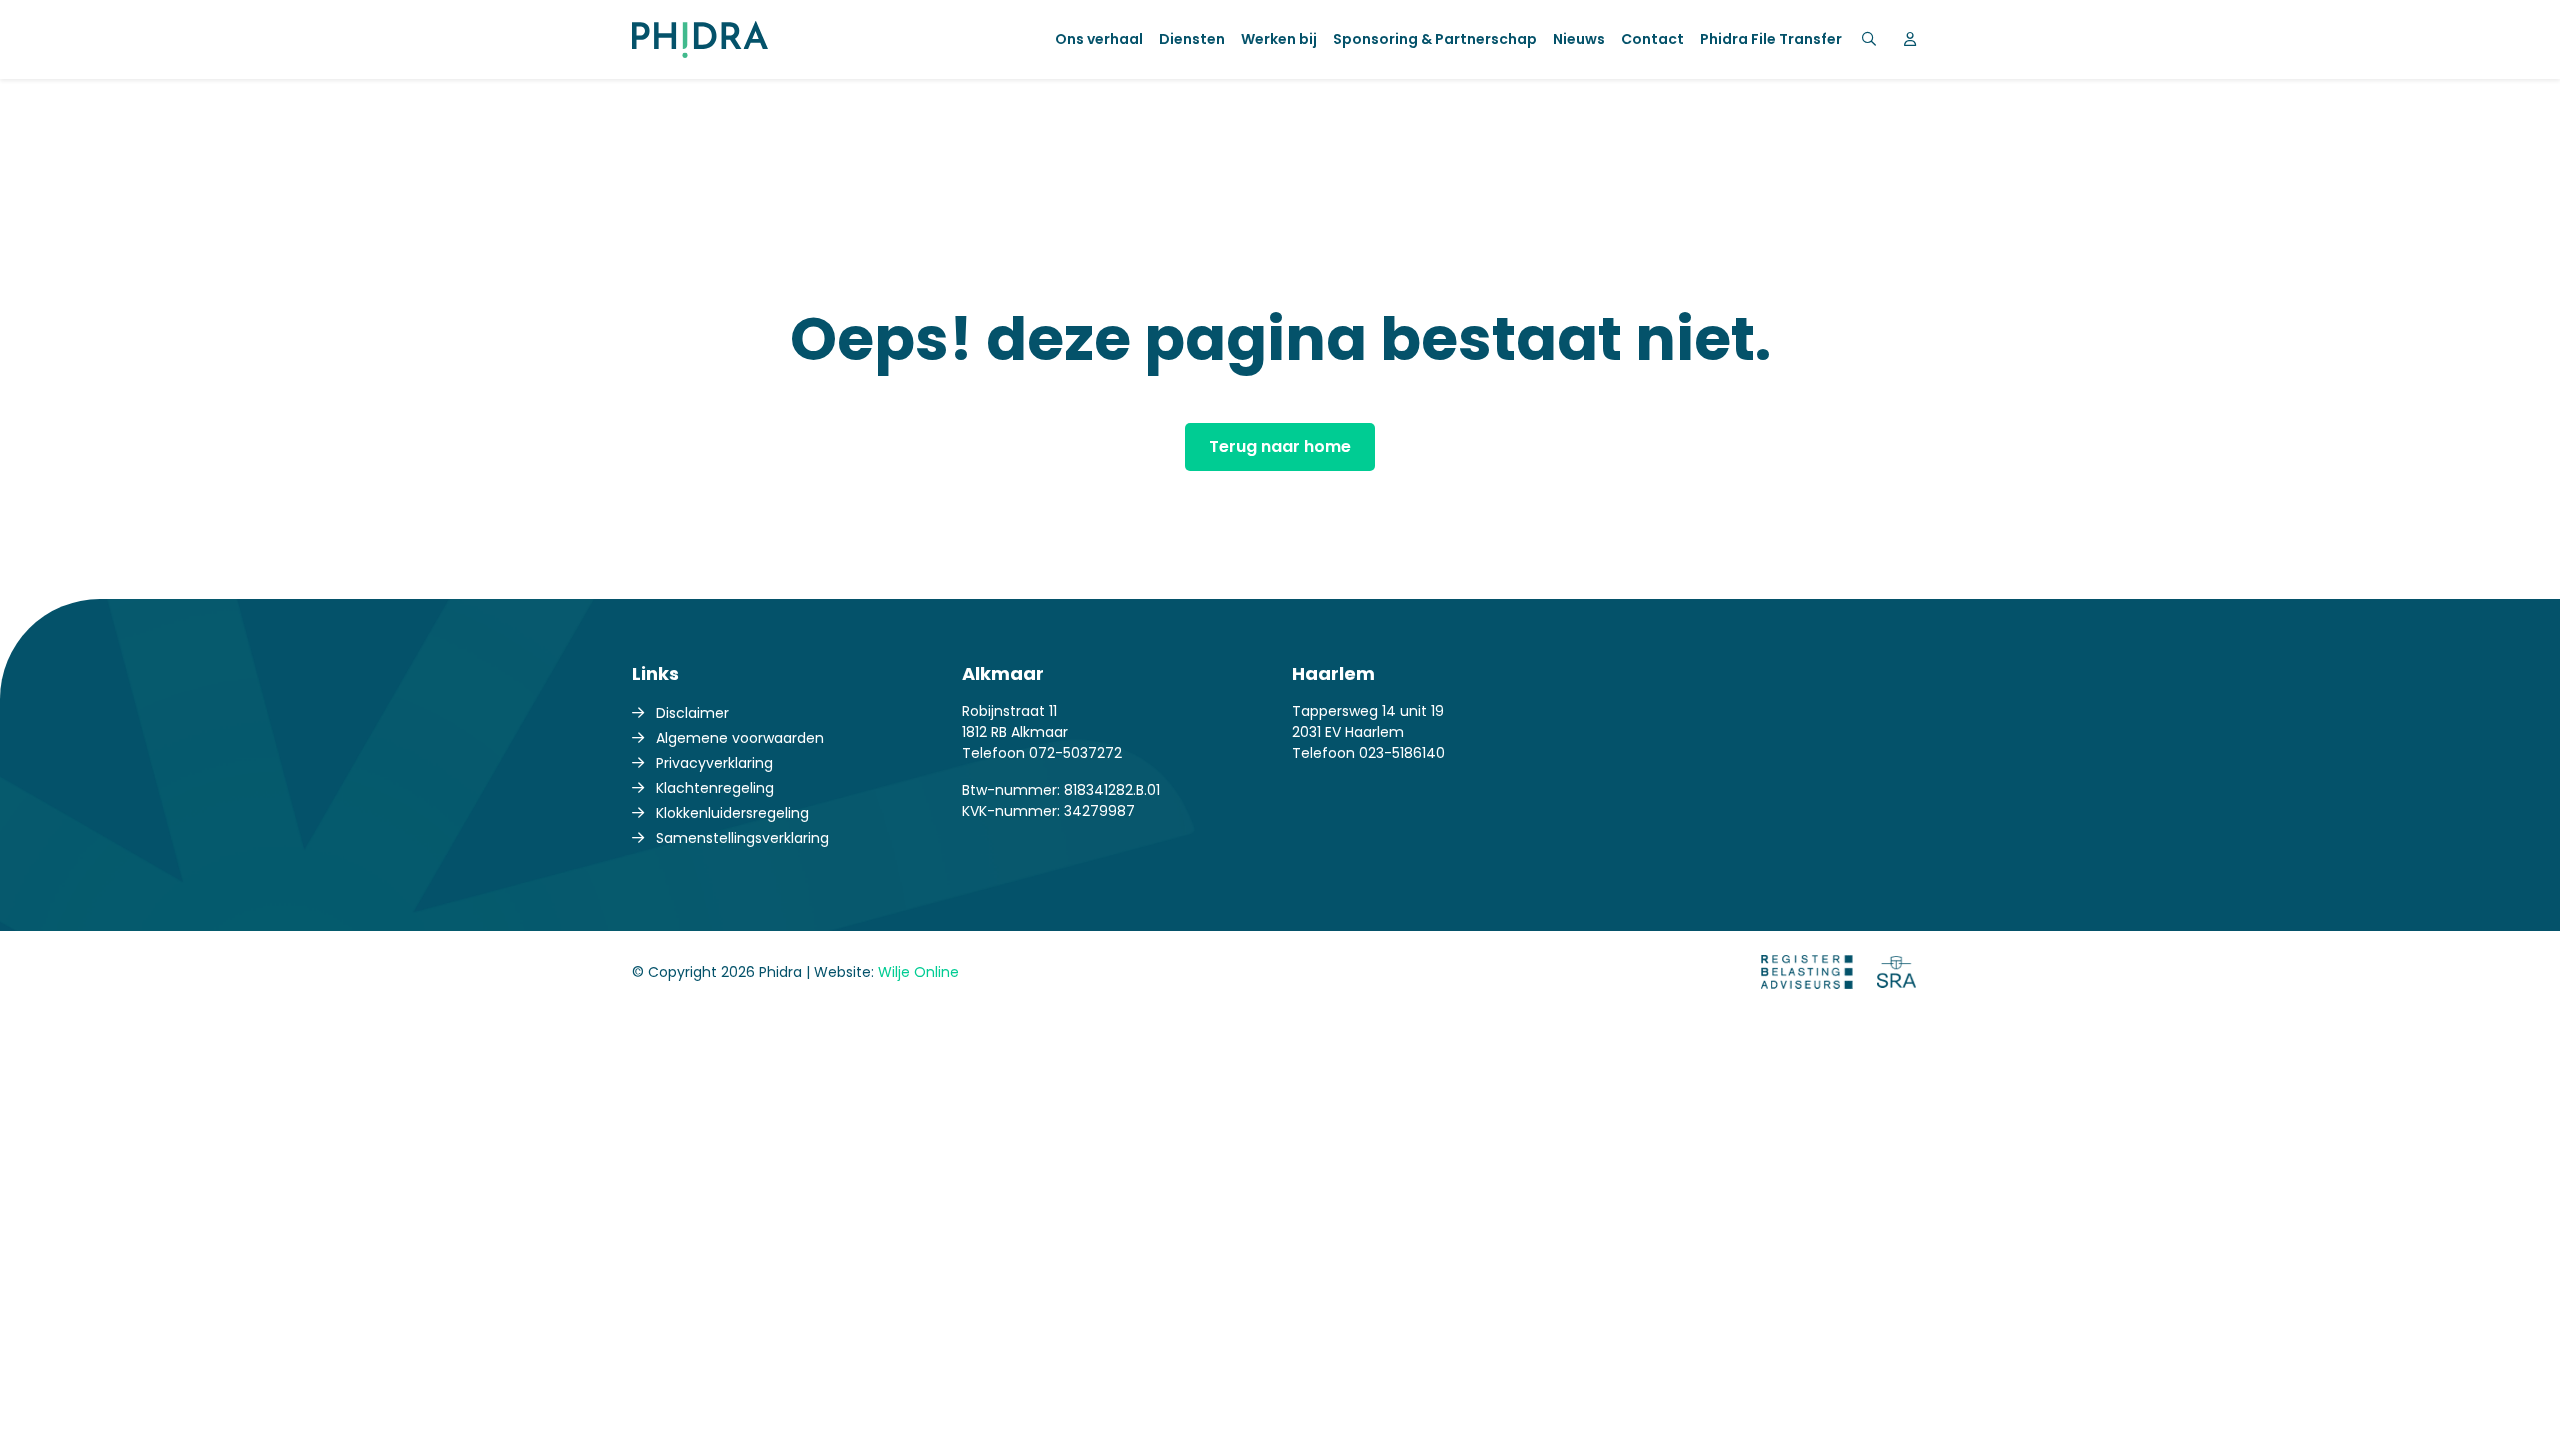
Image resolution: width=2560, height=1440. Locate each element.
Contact (1652, 39)
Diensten (1192, 39)
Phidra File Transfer (1771, 39)
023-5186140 (1402, 753)
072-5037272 (1075, 753)
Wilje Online (918, 972)
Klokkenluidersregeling (732, 813)
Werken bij (1279, 39)
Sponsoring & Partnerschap (1435, 39)
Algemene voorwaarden (740, 738)
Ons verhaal (1099, 39)
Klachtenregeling (715, 788)
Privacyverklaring (714, 763)
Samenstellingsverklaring (742, 838)
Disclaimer (692, 713)
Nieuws (1579, 39)
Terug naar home (1280, 446)
